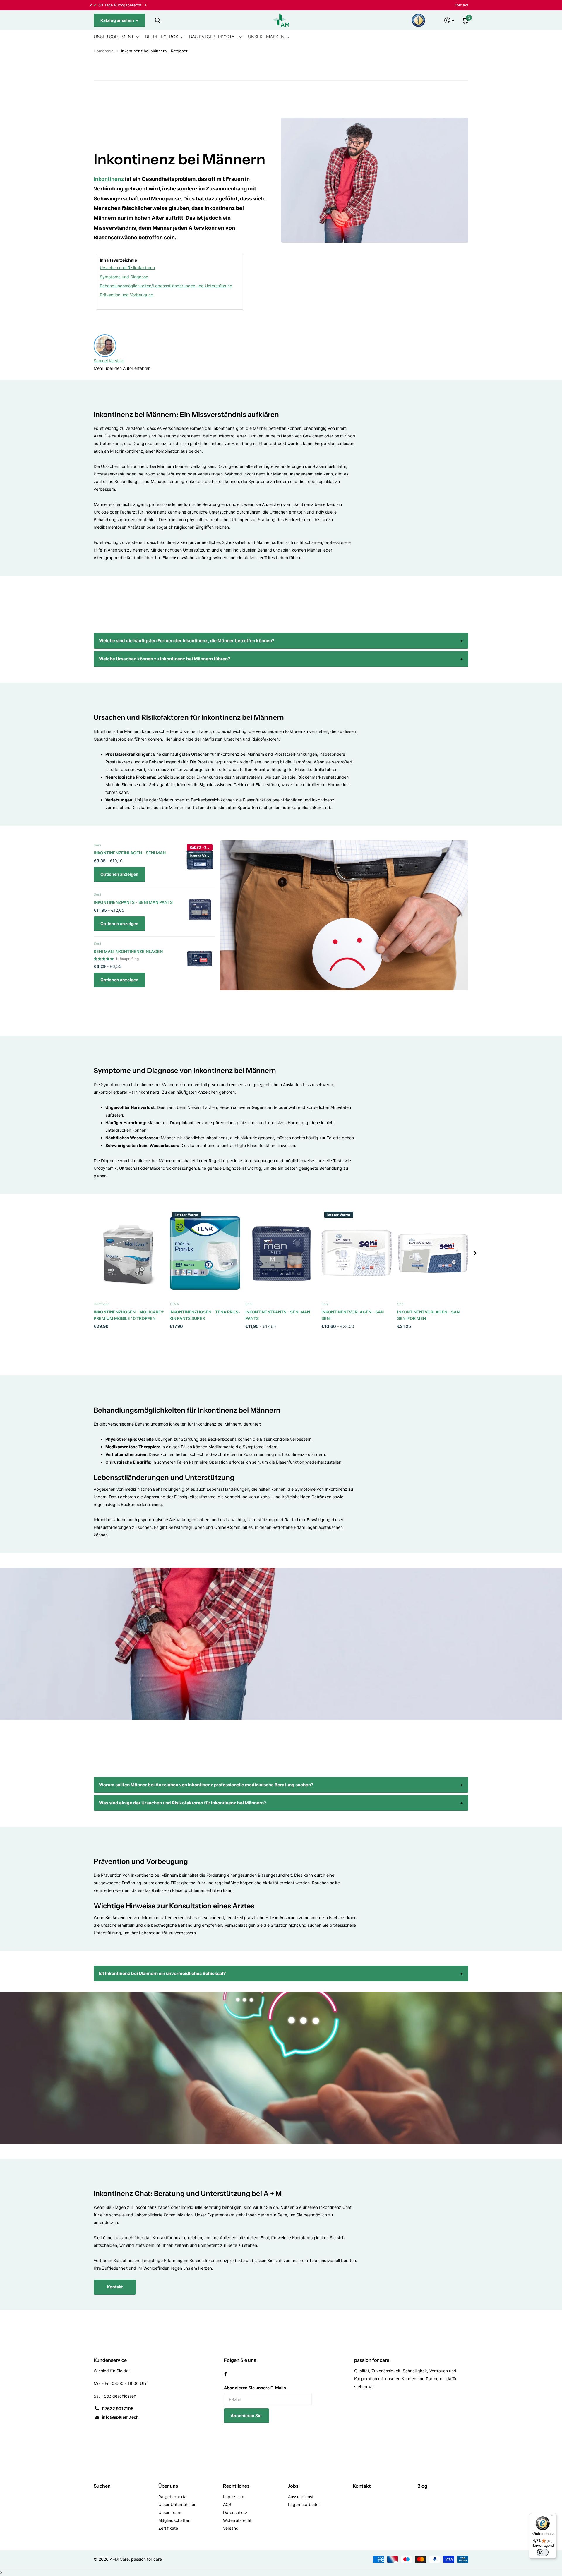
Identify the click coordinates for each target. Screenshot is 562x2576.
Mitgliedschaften (174, 2520)
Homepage (104, 51)
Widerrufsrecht (237, 2520)
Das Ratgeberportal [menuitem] (213, 37)
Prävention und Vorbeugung (127, 295)
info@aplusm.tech (120, 2417)
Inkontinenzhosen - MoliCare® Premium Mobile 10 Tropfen (129, 1315)
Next (232, 5)
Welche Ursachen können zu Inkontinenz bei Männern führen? (165, 659)
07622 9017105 (118, 2408)
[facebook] (225, 2374)
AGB (227, 2504)
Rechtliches (236, 2486)
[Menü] (553, 2517)
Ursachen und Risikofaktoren (127, 268)
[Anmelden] (449, 20)
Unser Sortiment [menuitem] (114, 37)
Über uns (168, 2486)
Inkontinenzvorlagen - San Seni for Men (428, 1315)
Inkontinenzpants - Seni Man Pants (133, 902)
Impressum (234, 2497)
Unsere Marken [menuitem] (266, 37)
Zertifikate (168, 2528)
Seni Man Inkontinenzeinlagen (128, 951)
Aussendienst (301, 2497)
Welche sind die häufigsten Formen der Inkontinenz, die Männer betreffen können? (187, 641)
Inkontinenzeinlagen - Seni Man (130, 853)
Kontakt (461, 5)
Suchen (102, 2486)
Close (157, 20)
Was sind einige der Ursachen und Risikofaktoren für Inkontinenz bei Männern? (183, 1803)
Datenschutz (235, 2512)
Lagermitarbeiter (304, 2504)
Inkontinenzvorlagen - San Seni (353, 1315)
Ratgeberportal (173, 2497)
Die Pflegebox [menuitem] (161, 37)
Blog (422, 2486)
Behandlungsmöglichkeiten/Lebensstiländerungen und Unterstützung (166, 286)
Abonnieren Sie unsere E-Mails (255, 2388)
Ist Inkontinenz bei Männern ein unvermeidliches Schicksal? (162, 1973)
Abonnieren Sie (246, 2416)
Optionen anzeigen (119, 874)
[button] (91, 5)
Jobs (293, 2486)
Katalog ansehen (118, 20)
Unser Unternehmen (177, 2504)
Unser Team (170, 2512)
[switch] (543, 2552)
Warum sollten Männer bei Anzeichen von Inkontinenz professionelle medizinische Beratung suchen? (206, 1785)
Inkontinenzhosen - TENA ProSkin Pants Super (205, 1315)
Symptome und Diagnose (124, 277)
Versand (231, 2528)
